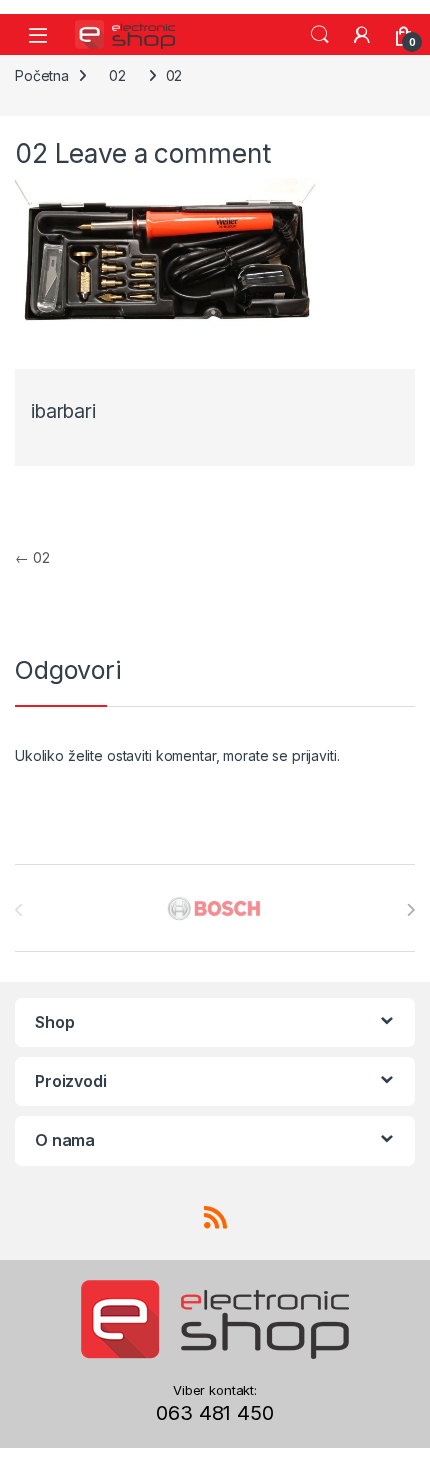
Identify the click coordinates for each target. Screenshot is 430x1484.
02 (117, 75)
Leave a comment (163, 153)
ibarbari (63, 411)
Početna (42, 75)
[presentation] (410, 910)
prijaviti (314, 755)
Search (320, 35)
